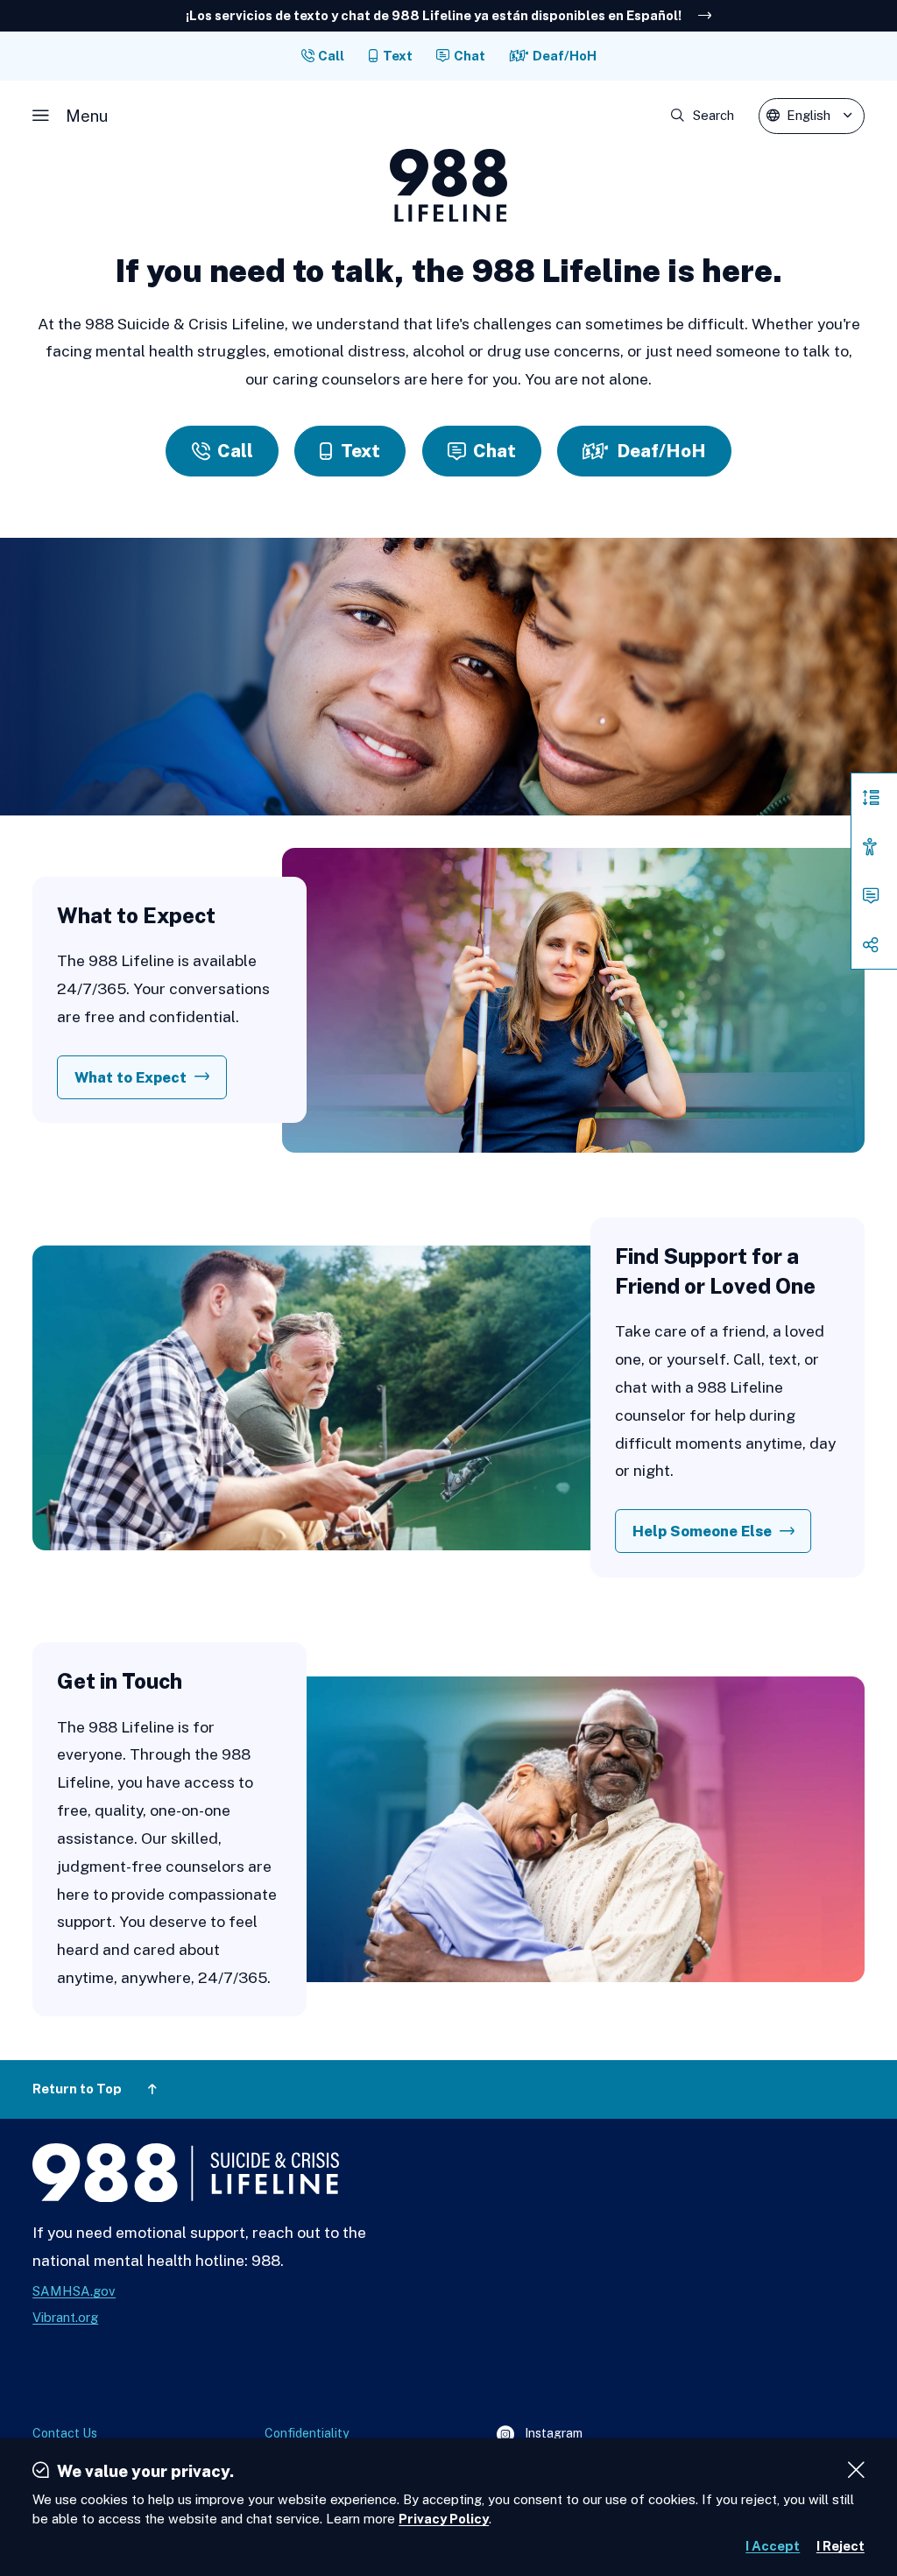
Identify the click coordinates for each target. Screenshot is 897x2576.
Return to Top (77, 2089)
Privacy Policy (444, 2519)
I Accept (773, 2546)
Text (398, 56)
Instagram (540, 2435)
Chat (470, 56)
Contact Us (65, 2433)
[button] (70, 116)
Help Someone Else (702, 1531)
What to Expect (131, 1077)
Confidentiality (307, 2433)
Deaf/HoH (565, 56)
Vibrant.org (65, 2317)
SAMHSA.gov (74, 2291)
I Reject (840, 2546)
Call (331, 56)
